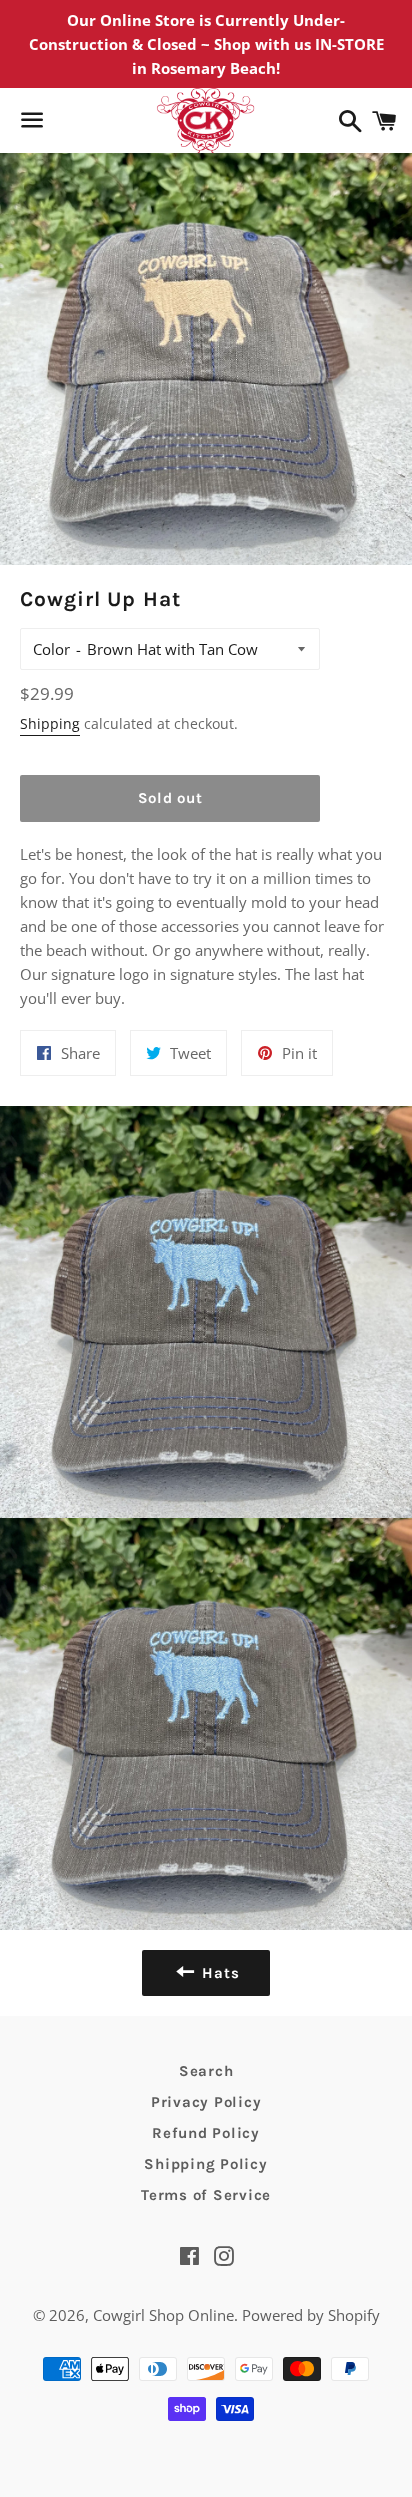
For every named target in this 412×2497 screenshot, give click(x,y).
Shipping (50, 723)
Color (51, 649)
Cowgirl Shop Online (163, 2315)
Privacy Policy (206, 2102)
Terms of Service (206, 2195)
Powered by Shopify (311, 2315)
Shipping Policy (205, 2164)
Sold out (170, 798)
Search (206, 2071)
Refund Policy (206, 2133)
